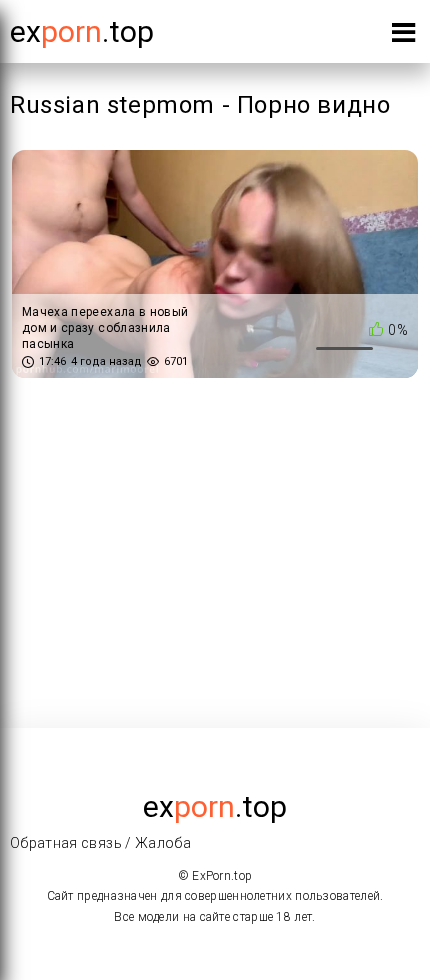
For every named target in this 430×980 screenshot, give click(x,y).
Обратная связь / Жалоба (100, 843)
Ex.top (82, 31)
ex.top (215, 806)
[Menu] (403, 36)
